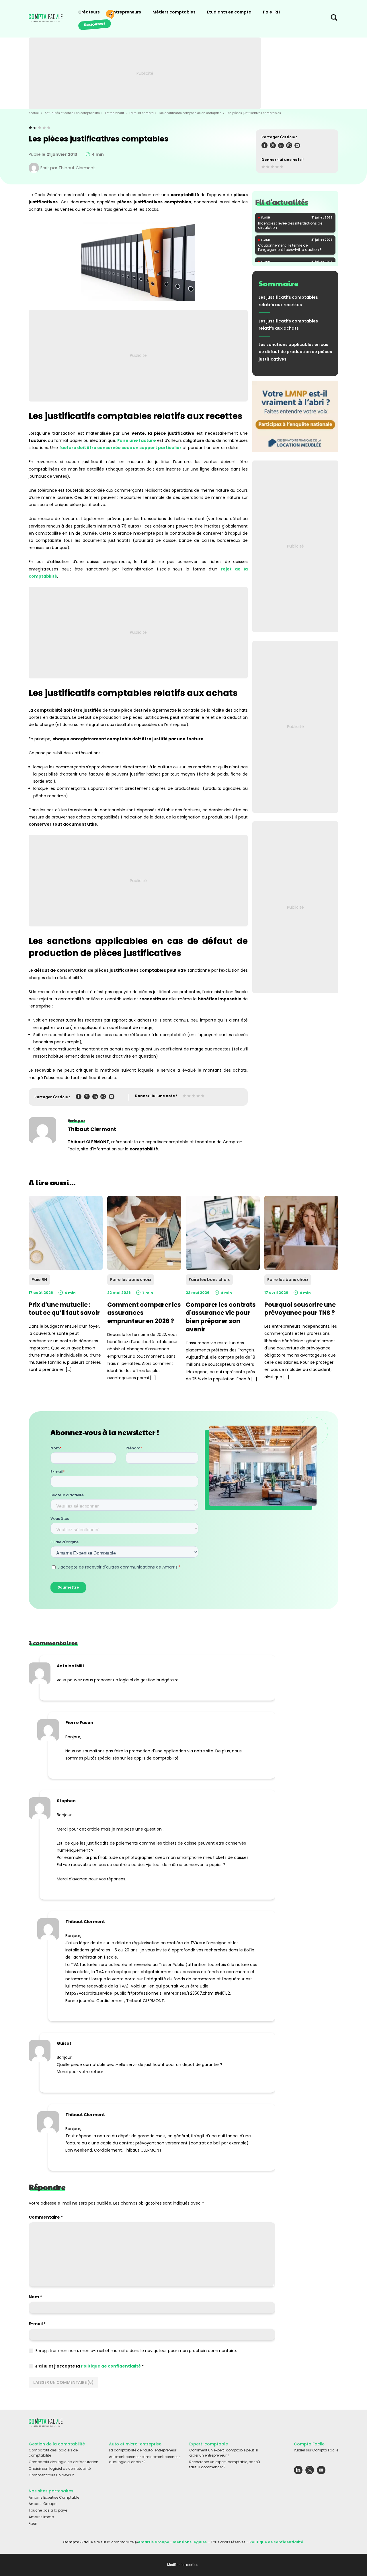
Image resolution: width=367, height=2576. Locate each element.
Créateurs (89, 12)
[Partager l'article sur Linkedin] (281, 146)
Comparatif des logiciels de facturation (64, 2462)
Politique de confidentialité (111, 2366)
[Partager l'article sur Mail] (297, 146)
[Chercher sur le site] (334, 19)
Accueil (34, 113)
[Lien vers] (295, 416)
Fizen (33, 2523)
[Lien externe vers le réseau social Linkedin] (298, 2471)
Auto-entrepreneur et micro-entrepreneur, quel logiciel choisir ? (145, 2459)
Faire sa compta (141, 113)
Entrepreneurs (126, 12)
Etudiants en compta (229, 12)
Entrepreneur (115, 113)
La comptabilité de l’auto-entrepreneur (143, 2450)
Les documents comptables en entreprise (190, 113)
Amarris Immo (41, 2517)
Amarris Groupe (42, 2504)
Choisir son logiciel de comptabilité (60, 2468)
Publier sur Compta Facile (316, 2450)
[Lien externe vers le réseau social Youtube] (321, 2471)
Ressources (94, 24)
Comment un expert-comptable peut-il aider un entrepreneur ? (223, 2453)
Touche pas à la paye (48, 2510)
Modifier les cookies (183, 2565)
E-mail (37, 2324)
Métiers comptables (174, 12)
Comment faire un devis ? (51, 2475)
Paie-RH (271, 12)
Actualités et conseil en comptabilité (72, 113)
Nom (35, 2297)
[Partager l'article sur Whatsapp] (289, 146)
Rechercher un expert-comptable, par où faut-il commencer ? (225, 2464)
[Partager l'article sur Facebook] (264, 146)
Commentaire (46, 2217)
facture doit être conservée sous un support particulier (120, 448)
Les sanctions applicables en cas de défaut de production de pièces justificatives (295, 352)
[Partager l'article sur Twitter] (273, 146)
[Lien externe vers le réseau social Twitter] (310, 2471)
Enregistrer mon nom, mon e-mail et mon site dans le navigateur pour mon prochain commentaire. (136, 2351)
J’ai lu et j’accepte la (89, 2366)
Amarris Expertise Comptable (54, 2497)
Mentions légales (190, 2542)
